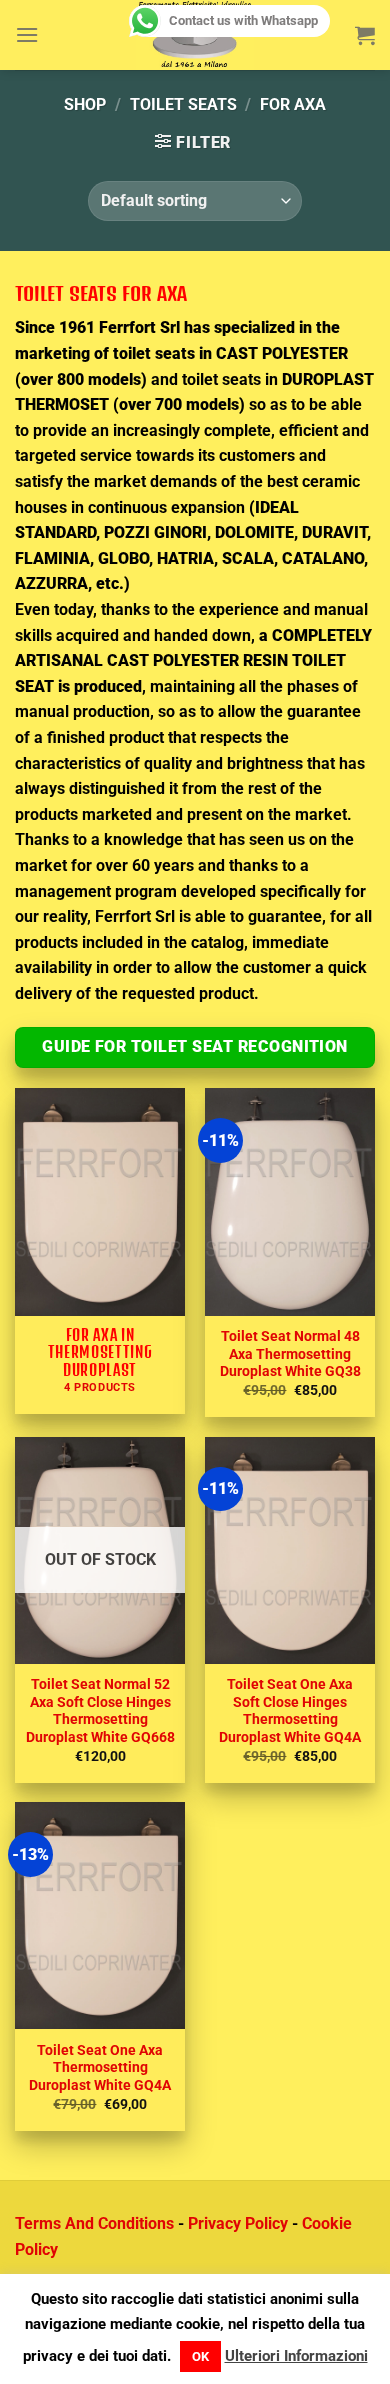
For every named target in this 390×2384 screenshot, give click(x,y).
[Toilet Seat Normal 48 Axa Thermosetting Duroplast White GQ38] (290, 1201)
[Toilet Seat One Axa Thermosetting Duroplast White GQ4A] (100, 1915)
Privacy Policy (238, 2223)
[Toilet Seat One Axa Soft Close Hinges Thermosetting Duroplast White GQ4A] (290, 1550)
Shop (85, 104)
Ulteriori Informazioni (296, 2356)
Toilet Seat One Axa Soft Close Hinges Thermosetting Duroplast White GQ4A (290, 1710)
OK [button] (200, 2356)
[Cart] (365, 35)
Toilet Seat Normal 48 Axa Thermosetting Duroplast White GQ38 (290, 1353)
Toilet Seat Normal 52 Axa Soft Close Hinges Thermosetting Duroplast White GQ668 (100, 1710)
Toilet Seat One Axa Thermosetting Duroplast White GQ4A (100, 2067)
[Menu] (27, 34)
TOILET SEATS (183, 104)
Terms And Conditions (94, 2223)
